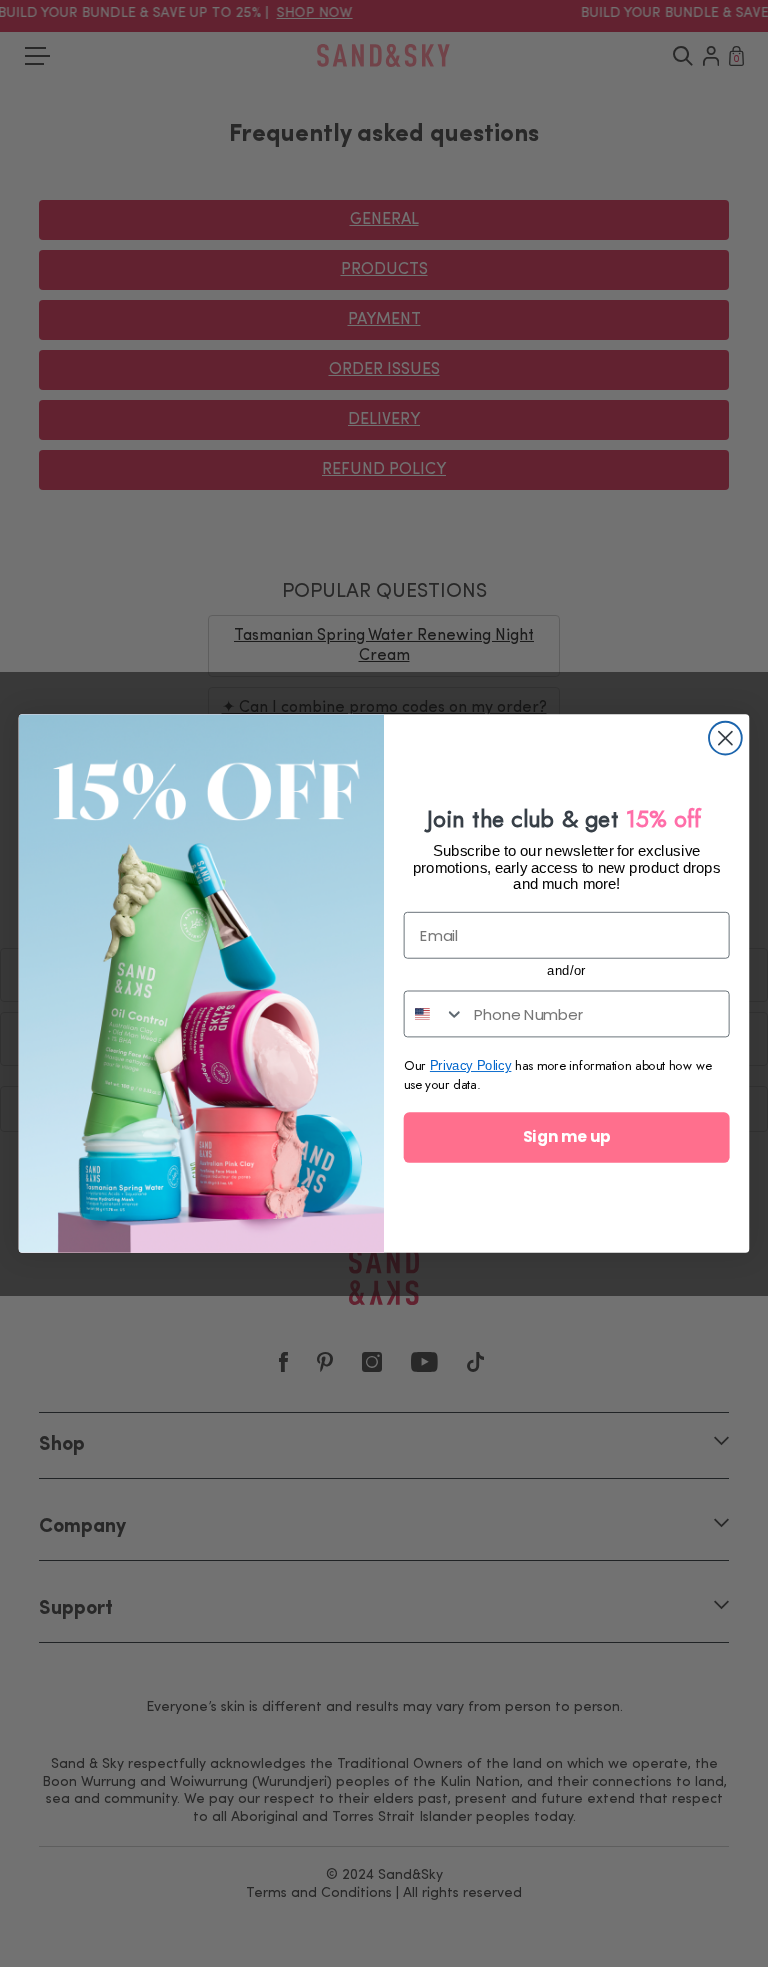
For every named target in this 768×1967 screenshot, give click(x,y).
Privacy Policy (470, 1065)
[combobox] (435, 1014)
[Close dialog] (725, 738)
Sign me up (566, 1137)
